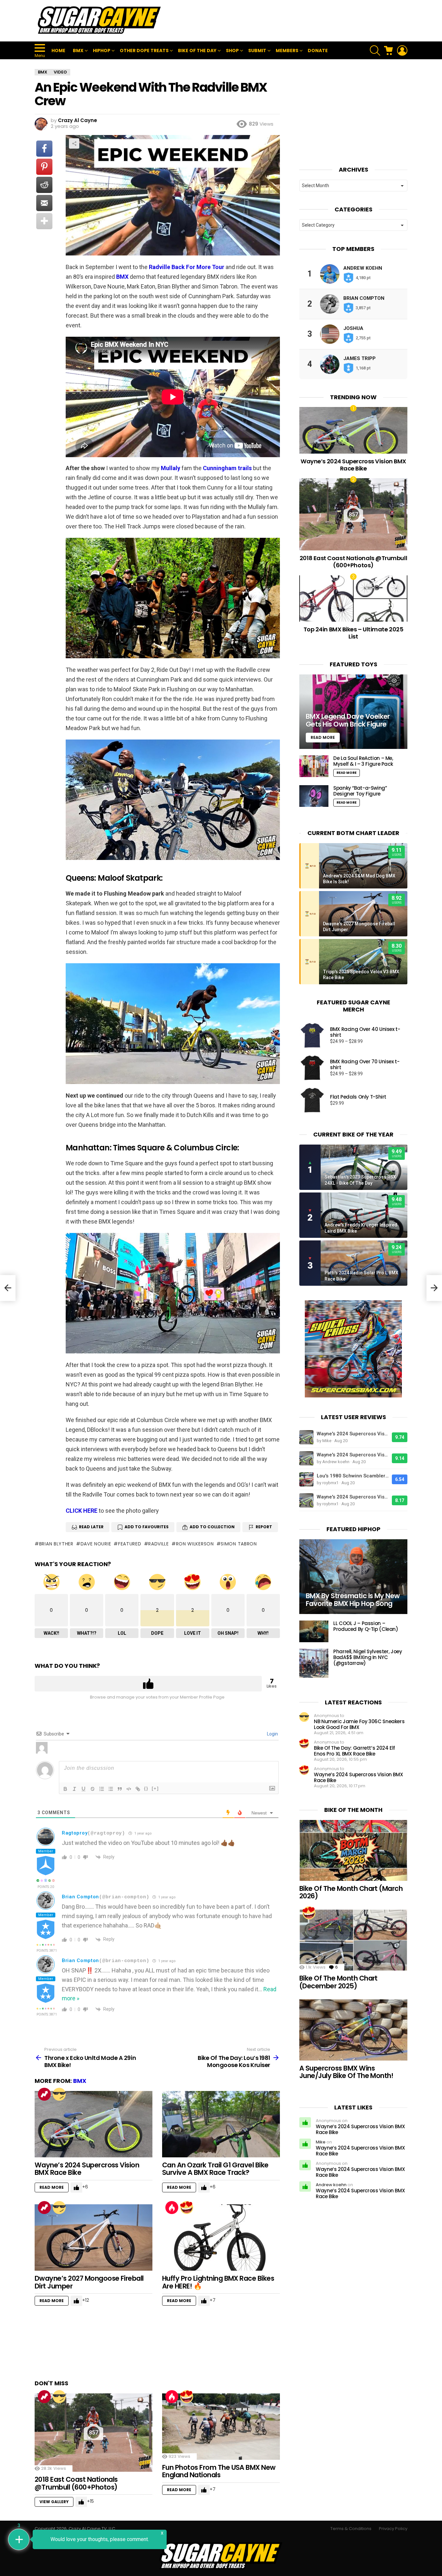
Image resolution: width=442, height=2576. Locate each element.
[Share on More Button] (44, 221)
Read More (52, 2187)
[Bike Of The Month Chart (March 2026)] (353, 1850)
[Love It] (187, 2208)
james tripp (359, 358)
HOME (58, 51)
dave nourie (96, 1544)
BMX (78, 51)
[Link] (138, 1789)
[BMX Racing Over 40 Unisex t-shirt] (312, 1035)
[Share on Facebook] (44, 149)
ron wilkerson (195, 1544)
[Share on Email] (44, 203)
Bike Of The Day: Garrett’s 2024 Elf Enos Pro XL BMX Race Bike (354, 1751)
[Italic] (74, 1789)
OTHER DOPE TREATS (144, 51)
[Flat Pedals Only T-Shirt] (312, 1100)
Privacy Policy (393, 2529)
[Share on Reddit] (44, 185)
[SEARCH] (375, 51)
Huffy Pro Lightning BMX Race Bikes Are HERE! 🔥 (218, 2282)
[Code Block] (129, 1789)
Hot (172, 2208)
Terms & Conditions (351, 2529)
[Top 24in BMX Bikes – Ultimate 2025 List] (353, 599)
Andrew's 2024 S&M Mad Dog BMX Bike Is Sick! (359, 879)
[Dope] (59, 2094)
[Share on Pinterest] (44, 167)
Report (264, 1527)
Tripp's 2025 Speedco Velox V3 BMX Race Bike (361, 975)
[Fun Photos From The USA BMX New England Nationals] (221, 2427)
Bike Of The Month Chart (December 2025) (338, 1982)
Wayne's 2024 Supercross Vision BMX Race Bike (353, 1434)
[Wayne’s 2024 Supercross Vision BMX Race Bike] (94, 2124)
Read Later (91, 1527)
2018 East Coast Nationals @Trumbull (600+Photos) (76, 2483)
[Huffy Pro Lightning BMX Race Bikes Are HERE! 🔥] (221, 2237)
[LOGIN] (402, 51)
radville (159, 1544)
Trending (44, 2094)
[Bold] (65, 1789)
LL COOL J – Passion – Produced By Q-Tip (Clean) (366, 1626)
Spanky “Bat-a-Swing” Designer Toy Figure (360, 791)
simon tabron (239, 1544)
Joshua (353, 328)
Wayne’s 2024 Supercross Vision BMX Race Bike (87, 2169)
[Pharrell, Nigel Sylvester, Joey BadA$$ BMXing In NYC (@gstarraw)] (314, 1663)
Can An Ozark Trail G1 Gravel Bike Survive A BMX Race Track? (215, 2169)
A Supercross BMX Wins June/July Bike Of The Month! (346, 2072)
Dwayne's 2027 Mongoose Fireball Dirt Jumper (359, 927)
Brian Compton (80, 1897)
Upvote (148, 1684)
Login (272, 1734)
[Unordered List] (111, 1789)
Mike (321, 2142)
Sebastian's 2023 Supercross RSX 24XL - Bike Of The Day (360, 1180)
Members (287, 51)
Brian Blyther (56, 1544)
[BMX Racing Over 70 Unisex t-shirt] (312, 1068)
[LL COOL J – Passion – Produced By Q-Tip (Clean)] (314, 1631)
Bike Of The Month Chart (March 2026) (351, 1892)
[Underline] (83, 1789)
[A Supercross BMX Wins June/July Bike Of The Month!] (353, 2030)
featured (130, 1544)
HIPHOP (102, 51)
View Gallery (54, 2502)
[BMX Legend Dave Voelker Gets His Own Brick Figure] (353, 712)
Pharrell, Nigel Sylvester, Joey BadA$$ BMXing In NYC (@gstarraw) (368, 1657)
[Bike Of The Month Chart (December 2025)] (353, 1940)
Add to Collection (212, 1527)
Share (74, 143)
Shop (232, 51)
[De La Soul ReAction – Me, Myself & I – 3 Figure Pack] (314, 766)
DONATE (318, 51)
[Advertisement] (290, 21)
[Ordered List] (102, 1789)
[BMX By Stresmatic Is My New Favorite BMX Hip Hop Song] (353, 1577)
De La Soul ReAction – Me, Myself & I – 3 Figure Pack (363, 761)
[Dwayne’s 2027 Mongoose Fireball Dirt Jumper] (94, 2237)
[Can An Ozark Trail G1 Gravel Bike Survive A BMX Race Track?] (221, 2124)
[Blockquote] (120, 1789)
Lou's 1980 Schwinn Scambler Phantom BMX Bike (353, 1476)
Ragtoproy (75, 1833)
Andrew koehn (363, 268)
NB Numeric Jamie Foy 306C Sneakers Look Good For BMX (359, 1724)
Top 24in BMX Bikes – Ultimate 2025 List (354, 633)
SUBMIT (257, 51)
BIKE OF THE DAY (197, 51)
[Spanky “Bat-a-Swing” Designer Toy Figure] (314, 796)
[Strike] (93, 1789)
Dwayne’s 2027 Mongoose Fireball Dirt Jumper (89, 2282)
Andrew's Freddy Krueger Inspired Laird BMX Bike (361, 1228)
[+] (155, 1788)
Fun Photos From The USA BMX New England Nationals (219, 2471)
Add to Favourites (147, 1527)
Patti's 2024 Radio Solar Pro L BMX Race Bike (361, 1276)
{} (146, 1788)
